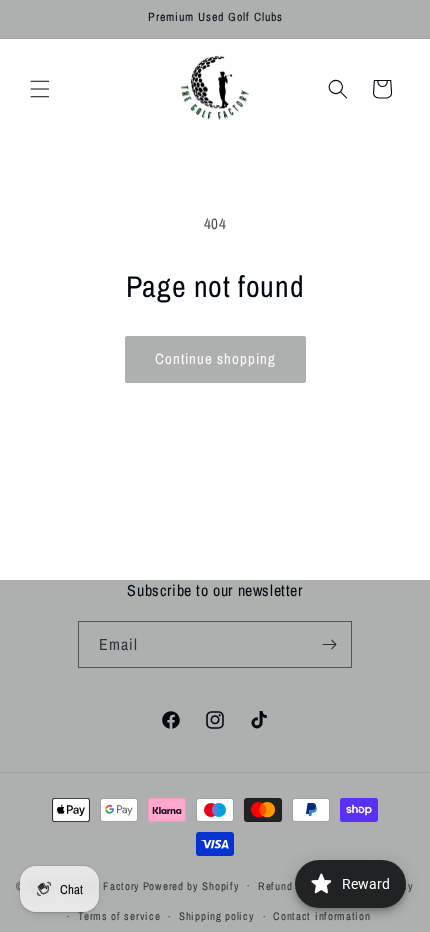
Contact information (321, 916)
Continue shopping (215, 358)
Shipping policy (217, 916)
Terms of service (119, 916)
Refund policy (291, 886)
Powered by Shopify (191, 885)
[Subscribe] (329, 644)
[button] (40, 89)
